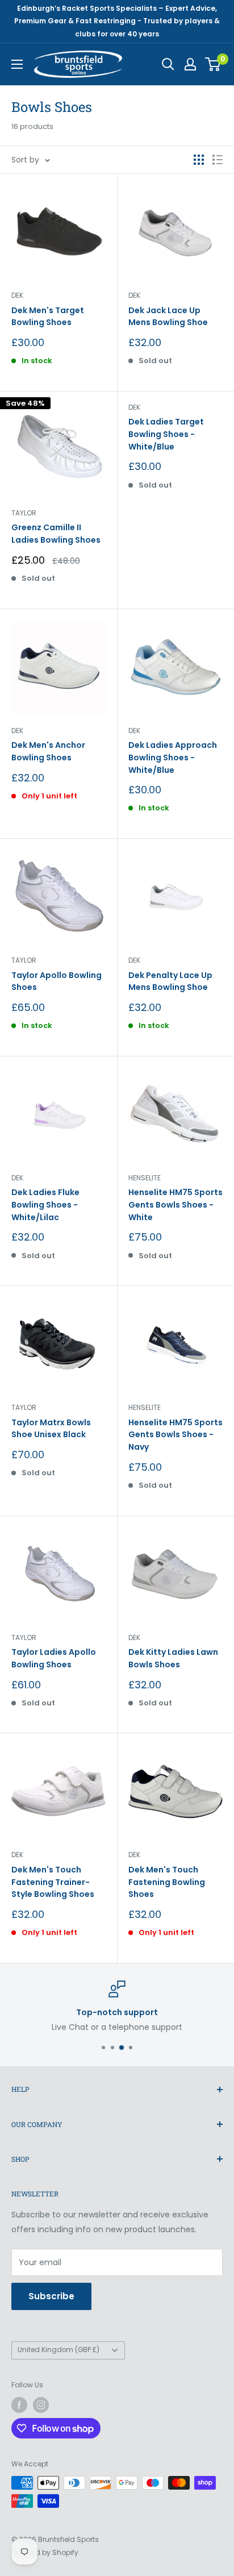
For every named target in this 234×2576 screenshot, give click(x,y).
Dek (17, 295)
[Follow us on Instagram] (41, 2405)
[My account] (190, 64)
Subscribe (51, 2296)
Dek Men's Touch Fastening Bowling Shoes (167, 1882)
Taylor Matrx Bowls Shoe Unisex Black (51, 1429)
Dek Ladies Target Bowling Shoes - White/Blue (166, 434)
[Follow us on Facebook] (19, 2405)
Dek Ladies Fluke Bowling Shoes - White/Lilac (45, 1204)
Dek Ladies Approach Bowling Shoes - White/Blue (173, 757)
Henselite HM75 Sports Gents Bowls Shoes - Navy (175, 1435)
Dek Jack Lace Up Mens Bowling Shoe (168, 317)
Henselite (145, 1178)
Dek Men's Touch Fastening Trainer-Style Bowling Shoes (53, 1882)
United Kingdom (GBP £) (58, 2350)
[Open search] (168, 64)
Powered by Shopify (45, 2552)
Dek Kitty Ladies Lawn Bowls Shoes (173, 1658)
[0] (213, 64)
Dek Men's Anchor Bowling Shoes (48, 751)
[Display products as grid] (199, 160)
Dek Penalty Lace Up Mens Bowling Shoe (170, 981)
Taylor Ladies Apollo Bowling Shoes (54, 1658)
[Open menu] (17, 64)
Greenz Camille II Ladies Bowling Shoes (56, 534)
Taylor (24, 513)
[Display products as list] (218, 160)
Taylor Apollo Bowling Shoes (57, 981)
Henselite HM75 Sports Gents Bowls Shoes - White (175, 1204)
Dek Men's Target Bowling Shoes (48, 317)
